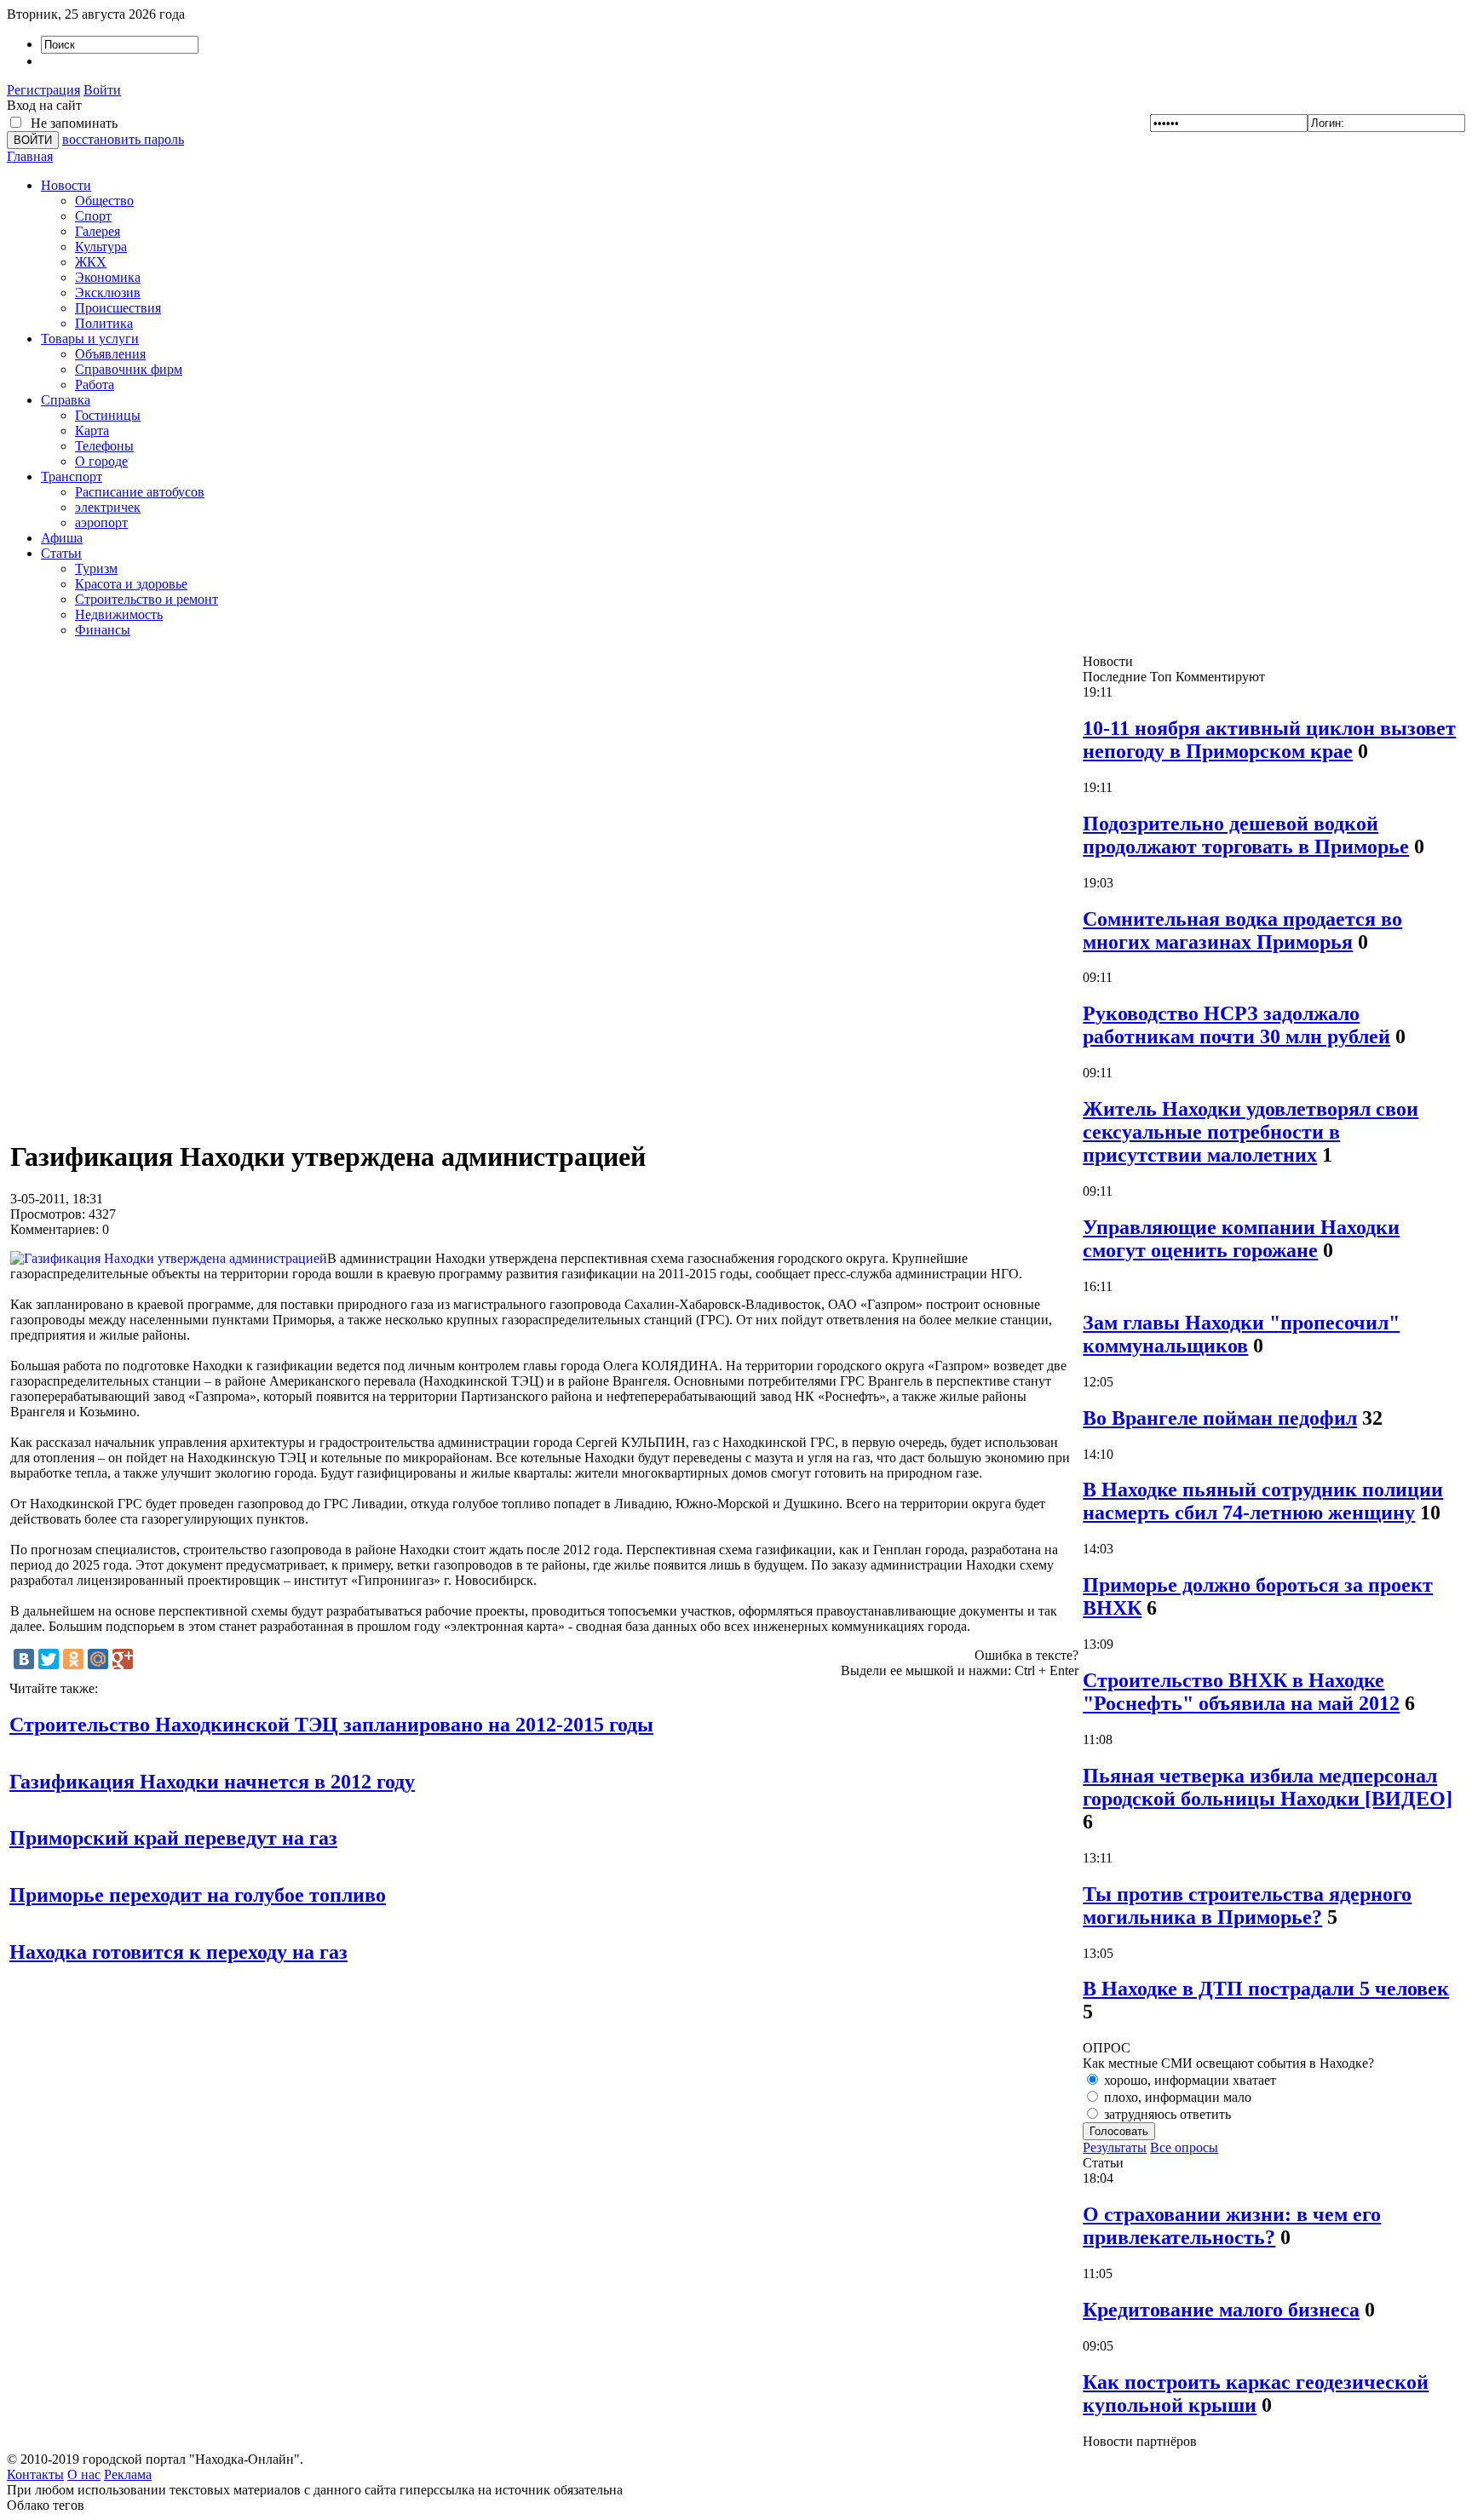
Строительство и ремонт (147, 599)
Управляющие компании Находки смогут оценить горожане (1241, 1239)
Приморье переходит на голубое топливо (198, 1895)
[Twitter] (49, 1659)
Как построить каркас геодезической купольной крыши (1256, 2394)
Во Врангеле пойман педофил (1220, 1418)
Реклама (128, 2474)
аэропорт (101, 522)
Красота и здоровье (131, 584)
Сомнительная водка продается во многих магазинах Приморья (1242, 930)
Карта (92, 431)
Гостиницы (108, 415)
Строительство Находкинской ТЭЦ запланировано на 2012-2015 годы (331, 1725)
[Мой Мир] (98, 1659)
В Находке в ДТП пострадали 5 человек (1266, 1989)
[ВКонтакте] (24, 1659)
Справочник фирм (129, 369)
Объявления (110, 354)
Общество (104, 201)
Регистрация (43, 90)
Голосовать (1119, 2131)
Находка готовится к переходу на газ (178, 1952)
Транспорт (72, 476)
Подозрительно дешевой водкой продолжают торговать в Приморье (1246, 835)
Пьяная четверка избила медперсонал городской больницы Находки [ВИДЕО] (1268, 1787)
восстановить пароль (123, 139)
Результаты (1115, 2147)
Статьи (61, 553)
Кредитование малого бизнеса (1221, 2310)
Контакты (35, 2474)
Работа (95, 385)
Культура (101, 247)
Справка (66, 400)
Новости (66, 185)
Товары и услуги (90, 339)
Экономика (108, 277)
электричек (108, 507)
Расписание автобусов (140, 492)
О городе (101, 461)
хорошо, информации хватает (1188, 2080)
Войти (102, 90)
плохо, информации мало (1176, 2097)
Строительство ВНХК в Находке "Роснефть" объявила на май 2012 (1241, 1692)
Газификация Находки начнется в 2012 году (212, 1782)
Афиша (62, 538)
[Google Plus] (123, 1659)
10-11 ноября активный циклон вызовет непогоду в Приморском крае (1269, 740)
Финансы (103, 630)
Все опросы (1184, 2147)
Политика (104, 323)
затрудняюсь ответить (1166, 2114)
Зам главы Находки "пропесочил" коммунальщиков (1241, 1334)
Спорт (93, 216)
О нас (84, 2474)
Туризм (96, 568)
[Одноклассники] (73, 1659)
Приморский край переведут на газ (173, 1838)
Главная (30, 156)
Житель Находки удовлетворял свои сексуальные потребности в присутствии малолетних (1251, 1132)
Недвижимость (119, 614)
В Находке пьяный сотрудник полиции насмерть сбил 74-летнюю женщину (1263, 1501)
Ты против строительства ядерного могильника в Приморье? (1247, 1906)
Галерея (98, 231)
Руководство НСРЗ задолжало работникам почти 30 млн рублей (1236, 1025)
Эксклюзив (108, 293)
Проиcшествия (118, 308)
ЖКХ (91, 262)
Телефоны (104, 446)
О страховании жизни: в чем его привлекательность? (1232, 2226)
